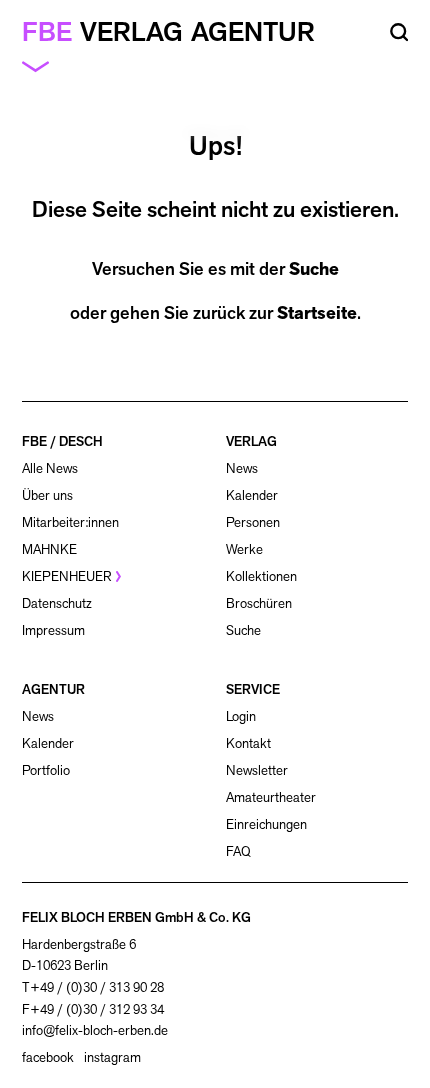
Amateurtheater (271, 797)
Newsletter (257, 770)
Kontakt (248, 743)
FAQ (238, 851)
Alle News (50, 468)
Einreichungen (266, 824)
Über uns (47, 495)
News (242, 468)
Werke (244, 549)
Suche (314, 269)
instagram (112, 1058)
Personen (253, 522)
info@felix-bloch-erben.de (95, 1030)
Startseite (317, 313)
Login (241, 717)
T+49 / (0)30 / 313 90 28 (93, 987)
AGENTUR (53, 689)
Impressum (53, 630)
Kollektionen (261, 576)
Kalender (252, 495)
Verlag (131, 32)
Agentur (253, 32)
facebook (48, 1058)
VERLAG (251, 441)
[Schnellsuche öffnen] (399, 32)
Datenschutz (57, 603)
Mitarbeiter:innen (70, 522)
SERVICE (253, 689)
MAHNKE (49, 549)
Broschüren (259, 603)
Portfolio (46, 770)
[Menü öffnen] (43, 65)
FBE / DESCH (62, 441)
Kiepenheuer (67, 576)
